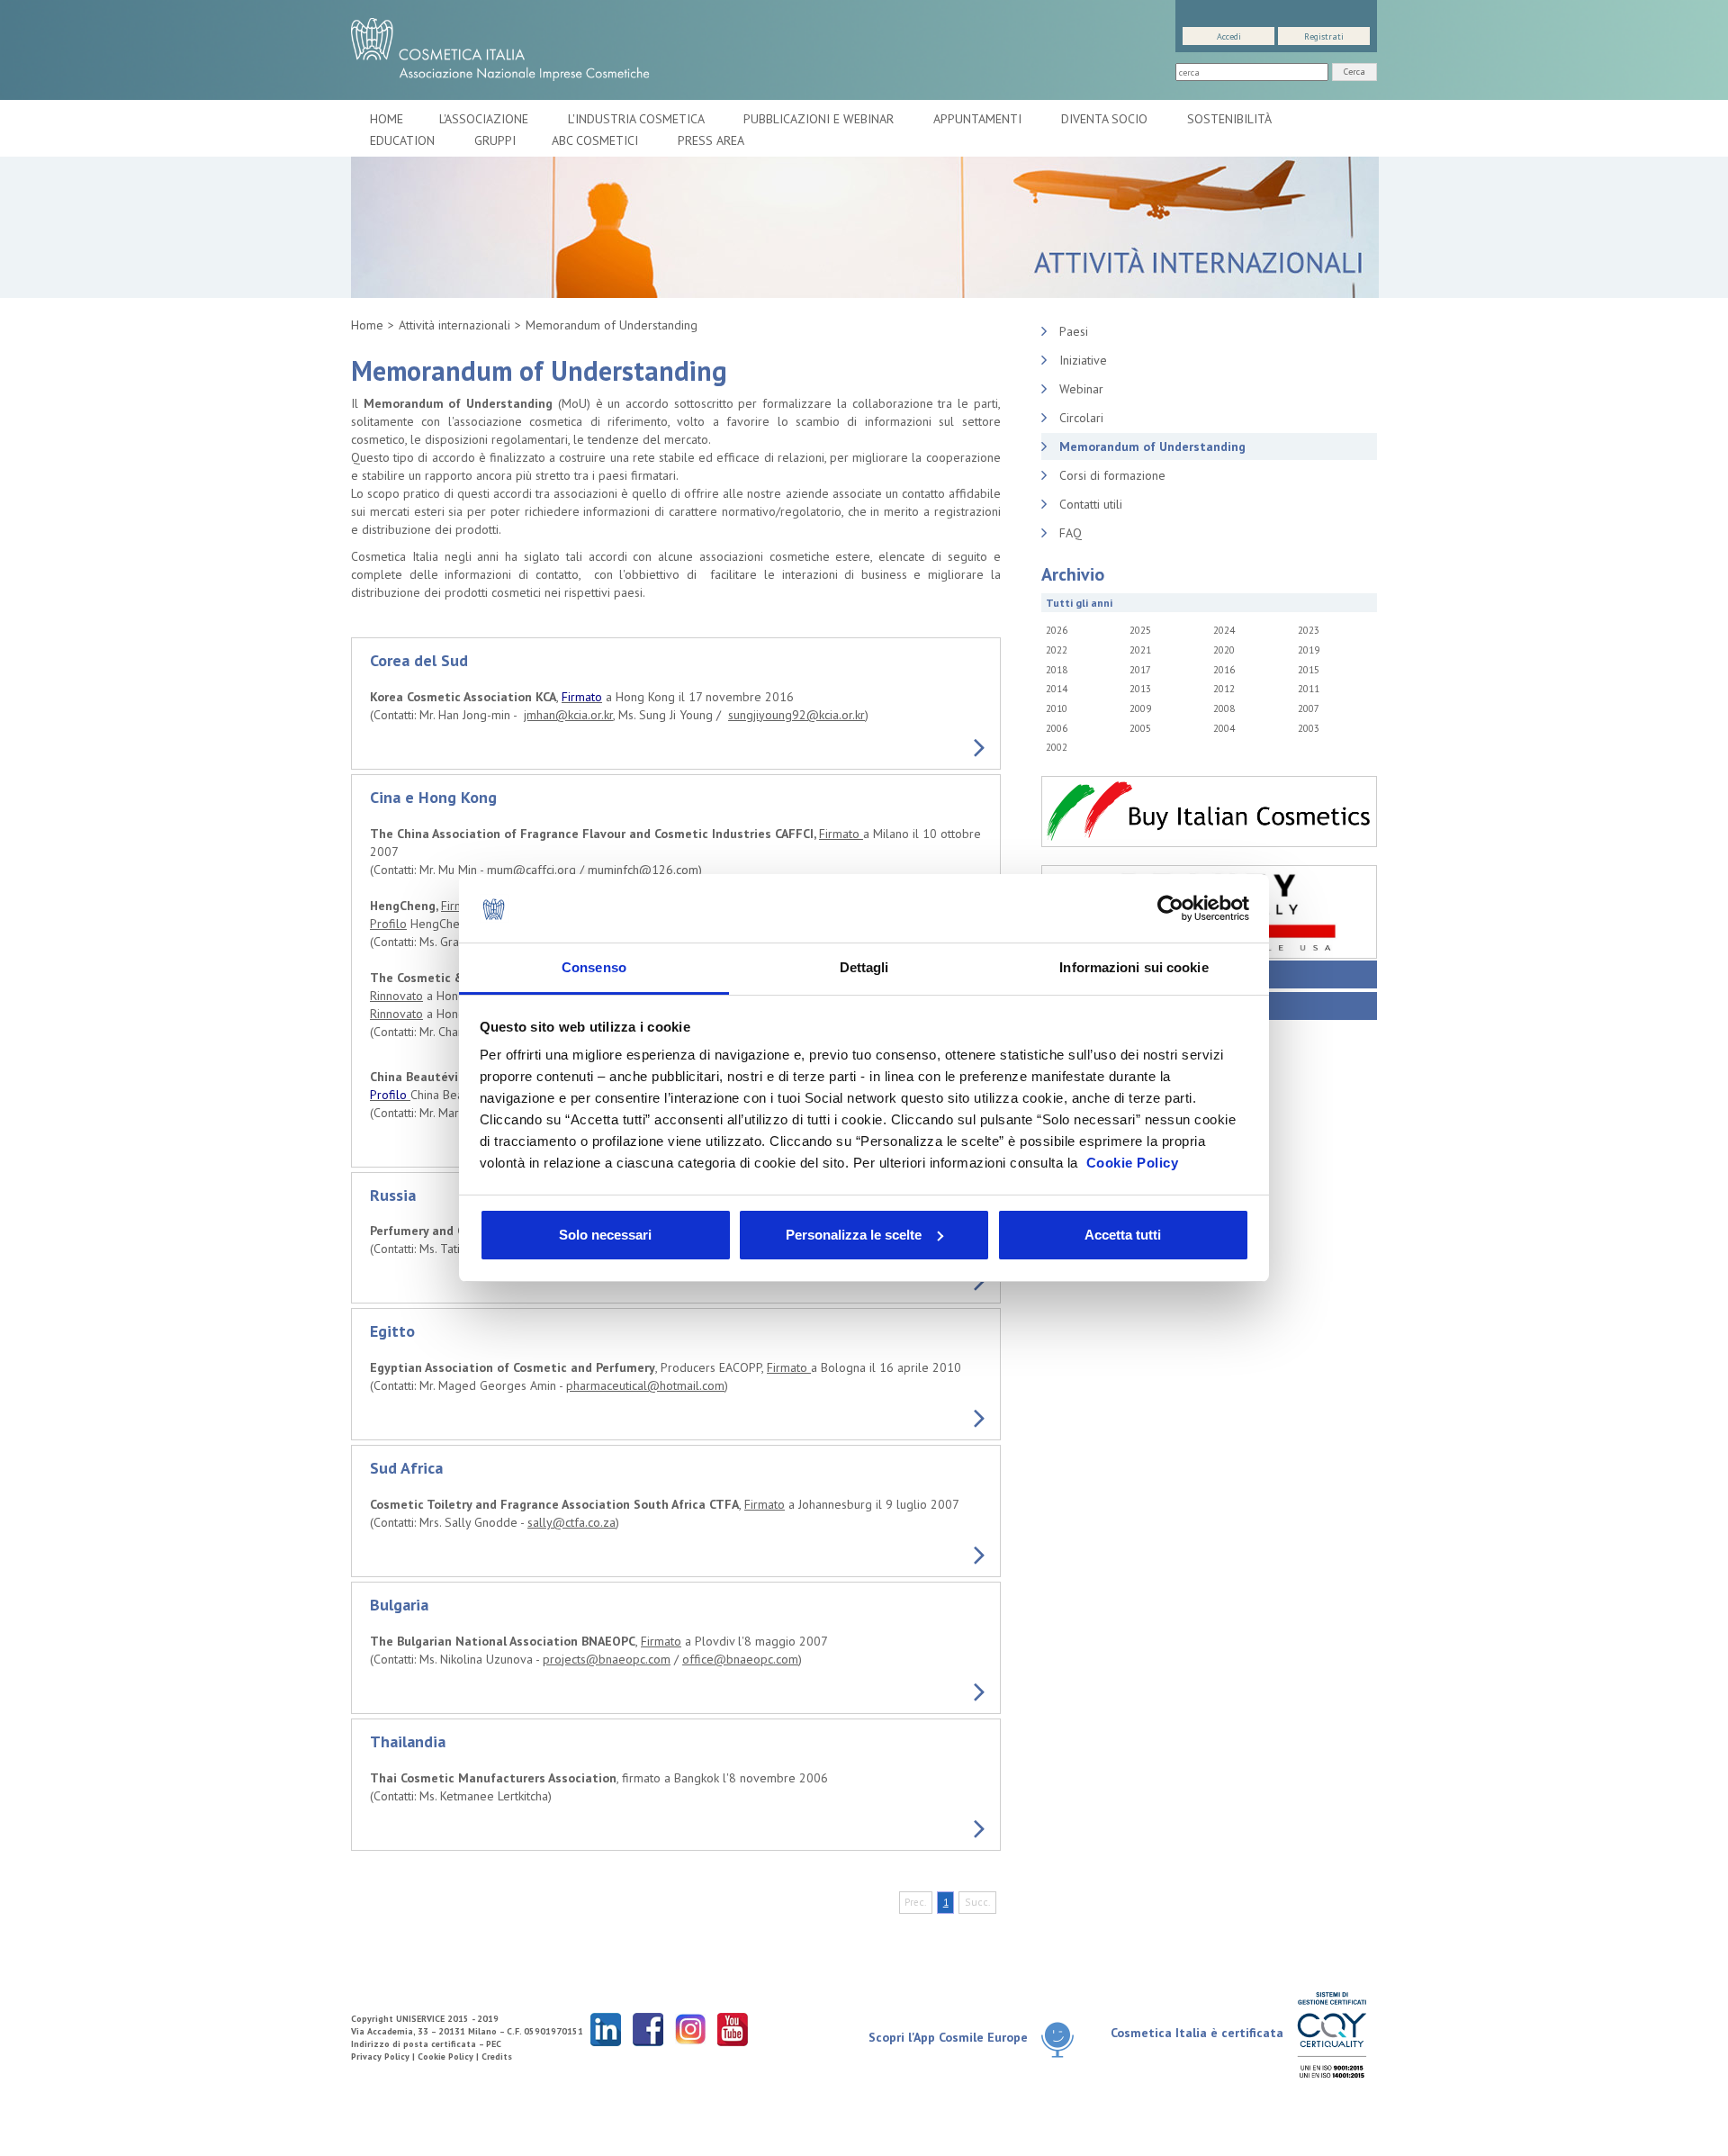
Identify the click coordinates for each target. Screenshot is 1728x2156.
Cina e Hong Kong (433, 797)
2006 (1057, 728)
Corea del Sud (419, 660)
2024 (1224, 630)
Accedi (1229, 36)
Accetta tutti (1123, 1235)
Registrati (1324, 36)
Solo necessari (605, 1235)
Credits (497, 2057)
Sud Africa (406, 1468)
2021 (1140, 650)
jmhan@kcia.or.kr (568, 715)
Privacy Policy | (384, 2057)
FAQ (1071, 533)
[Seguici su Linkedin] (606, 2029)
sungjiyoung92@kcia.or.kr (796, 715)
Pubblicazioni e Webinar (820, 119)
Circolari (1081, 418)
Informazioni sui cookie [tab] (1134, 967)
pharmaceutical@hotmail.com (645, 1385)
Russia (393, 1195)
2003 (1309, 728)
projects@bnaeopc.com (607, 1659)
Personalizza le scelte (854, 1235)
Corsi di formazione (1112, 475)
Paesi (1074, 331)
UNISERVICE (420, 2019)
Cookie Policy (1133, 1163)
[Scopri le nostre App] (1064, 2039)
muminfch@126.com (643, 870)
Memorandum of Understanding (612, 325)
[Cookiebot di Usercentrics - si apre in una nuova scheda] (1170, 908)
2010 (1057, 708)
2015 (1309, 670)
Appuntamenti (979, 119)
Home (387, 119)
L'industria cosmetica (638, 119)
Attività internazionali (454, 325)
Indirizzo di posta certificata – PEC (426, 2044)
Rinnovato (396, 996)
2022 (1057, 650)
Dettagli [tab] (864, 967)
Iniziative (1083, 360)
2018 (1057, 670)
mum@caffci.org (531, 870)
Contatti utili (1091, 504)
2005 (1140, 728)
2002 (1057, 747)
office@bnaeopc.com (740, 1659)
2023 (1309, 630)
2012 (1224, 689)
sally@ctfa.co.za (571, 1522)
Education (404, 140)
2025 (1140, 630)
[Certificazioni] (1332, 2034)
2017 (1140, 670)
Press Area (711, 140)
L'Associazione (486, 119)
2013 (1140, 689)
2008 (1224, 708)
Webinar (1081, 389)
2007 (1309, 708)
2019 (1309, 650)
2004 (1224, 728)
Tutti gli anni (1079, 603)
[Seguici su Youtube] (733, 2029)
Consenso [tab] (594, 967)
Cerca (1354, 72)
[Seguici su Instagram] (690, 2029)
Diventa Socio (1106, 119)
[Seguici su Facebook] (648, 2029)
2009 (1140, 708)
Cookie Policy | (450, 2057)
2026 (1057, 630)
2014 (1057, 689)
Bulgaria (399, 1605)
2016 (1224, 670)
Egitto (392, 1331)
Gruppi (495, 140)
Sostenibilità (1231, 119)
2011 (1309, 689)
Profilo (388, 924)
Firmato (841, 834)
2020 (1224, 650)
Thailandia (408, 1741)
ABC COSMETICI (597, 140)
